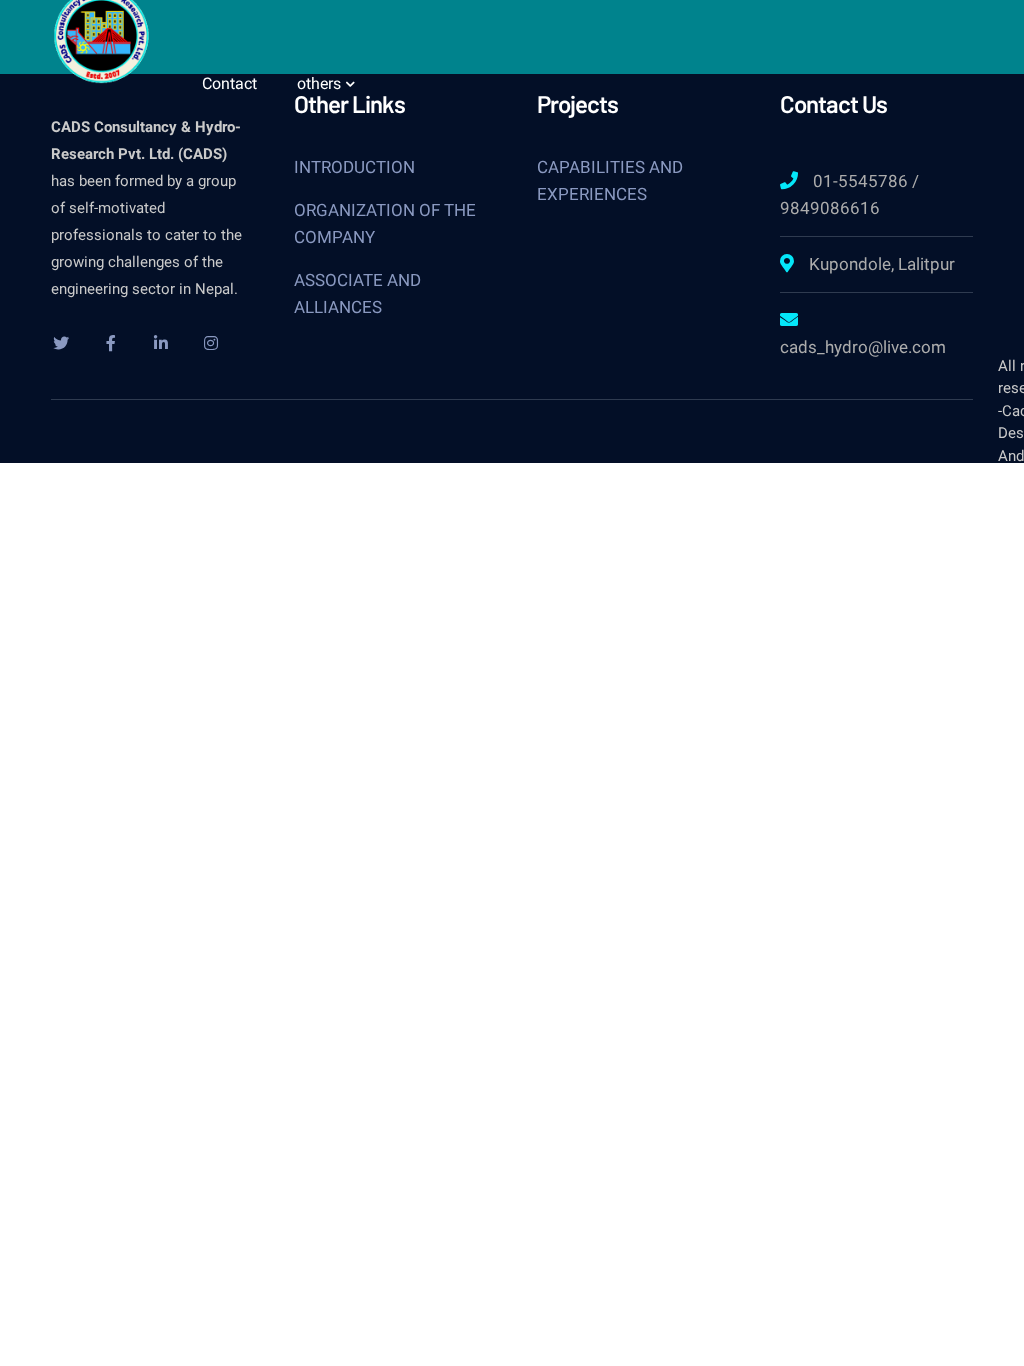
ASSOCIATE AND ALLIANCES (357, 293)
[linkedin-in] (161, 343)
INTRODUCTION (354, 167)
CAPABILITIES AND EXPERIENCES (610, 180)
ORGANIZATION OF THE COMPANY (385, 223)
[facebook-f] (111, 343)
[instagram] (211, 343)
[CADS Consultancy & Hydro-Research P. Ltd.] (101, 32)
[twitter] (61, 343)
